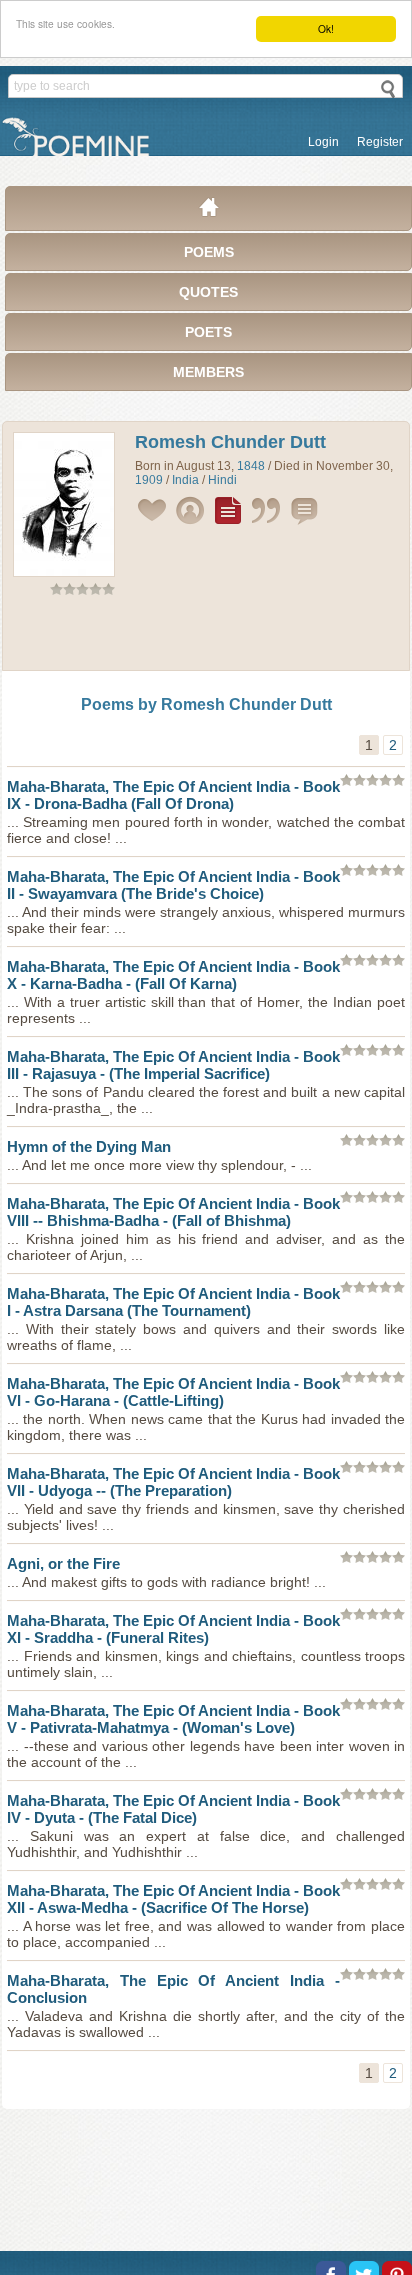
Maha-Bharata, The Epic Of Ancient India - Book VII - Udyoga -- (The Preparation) (173, 1482)
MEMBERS (208, 372)
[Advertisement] (206, 637)
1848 (251, 466)
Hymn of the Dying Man (89, 1146)
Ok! (326, 28)
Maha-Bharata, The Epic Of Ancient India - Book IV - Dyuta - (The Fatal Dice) (173, 1809)
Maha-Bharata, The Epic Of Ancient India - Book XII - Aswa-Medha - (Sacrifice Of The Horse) (173, 1899)
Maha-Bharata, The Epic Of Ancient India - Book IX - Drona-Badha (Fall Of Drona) (173, 795)
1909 (149, 480)
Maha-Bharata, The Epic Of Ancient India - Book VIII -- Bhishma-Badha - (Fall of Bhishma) (173, 1212)
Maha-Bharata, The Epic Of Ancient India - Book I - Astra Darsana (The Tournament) (173, 1302)
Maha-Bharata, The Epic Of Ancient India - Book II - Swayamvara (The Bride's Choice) (173, 885)
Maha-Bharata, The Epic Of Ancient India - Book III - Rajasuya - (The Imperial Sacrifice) (173, 1065)
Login (323, 142)
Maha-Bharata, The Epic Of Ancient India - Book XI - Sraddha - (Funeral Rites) (173, 1629)
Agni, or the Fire (63, 1563)
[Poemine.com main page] (209, 212)
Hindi (222, 480)
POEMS (209, 252)
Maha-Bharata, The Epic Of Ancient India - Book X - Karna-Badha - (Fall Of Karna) (173, 975)
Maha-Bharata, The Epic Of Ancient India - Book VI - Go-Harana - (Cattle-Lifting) (173, 1392)
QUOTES (208, 292)
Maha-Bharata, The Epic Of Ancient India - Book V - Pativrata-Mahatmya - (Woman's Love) (173, 1719)
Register (380, 142)
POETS (208, 332)
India (185, 480)
